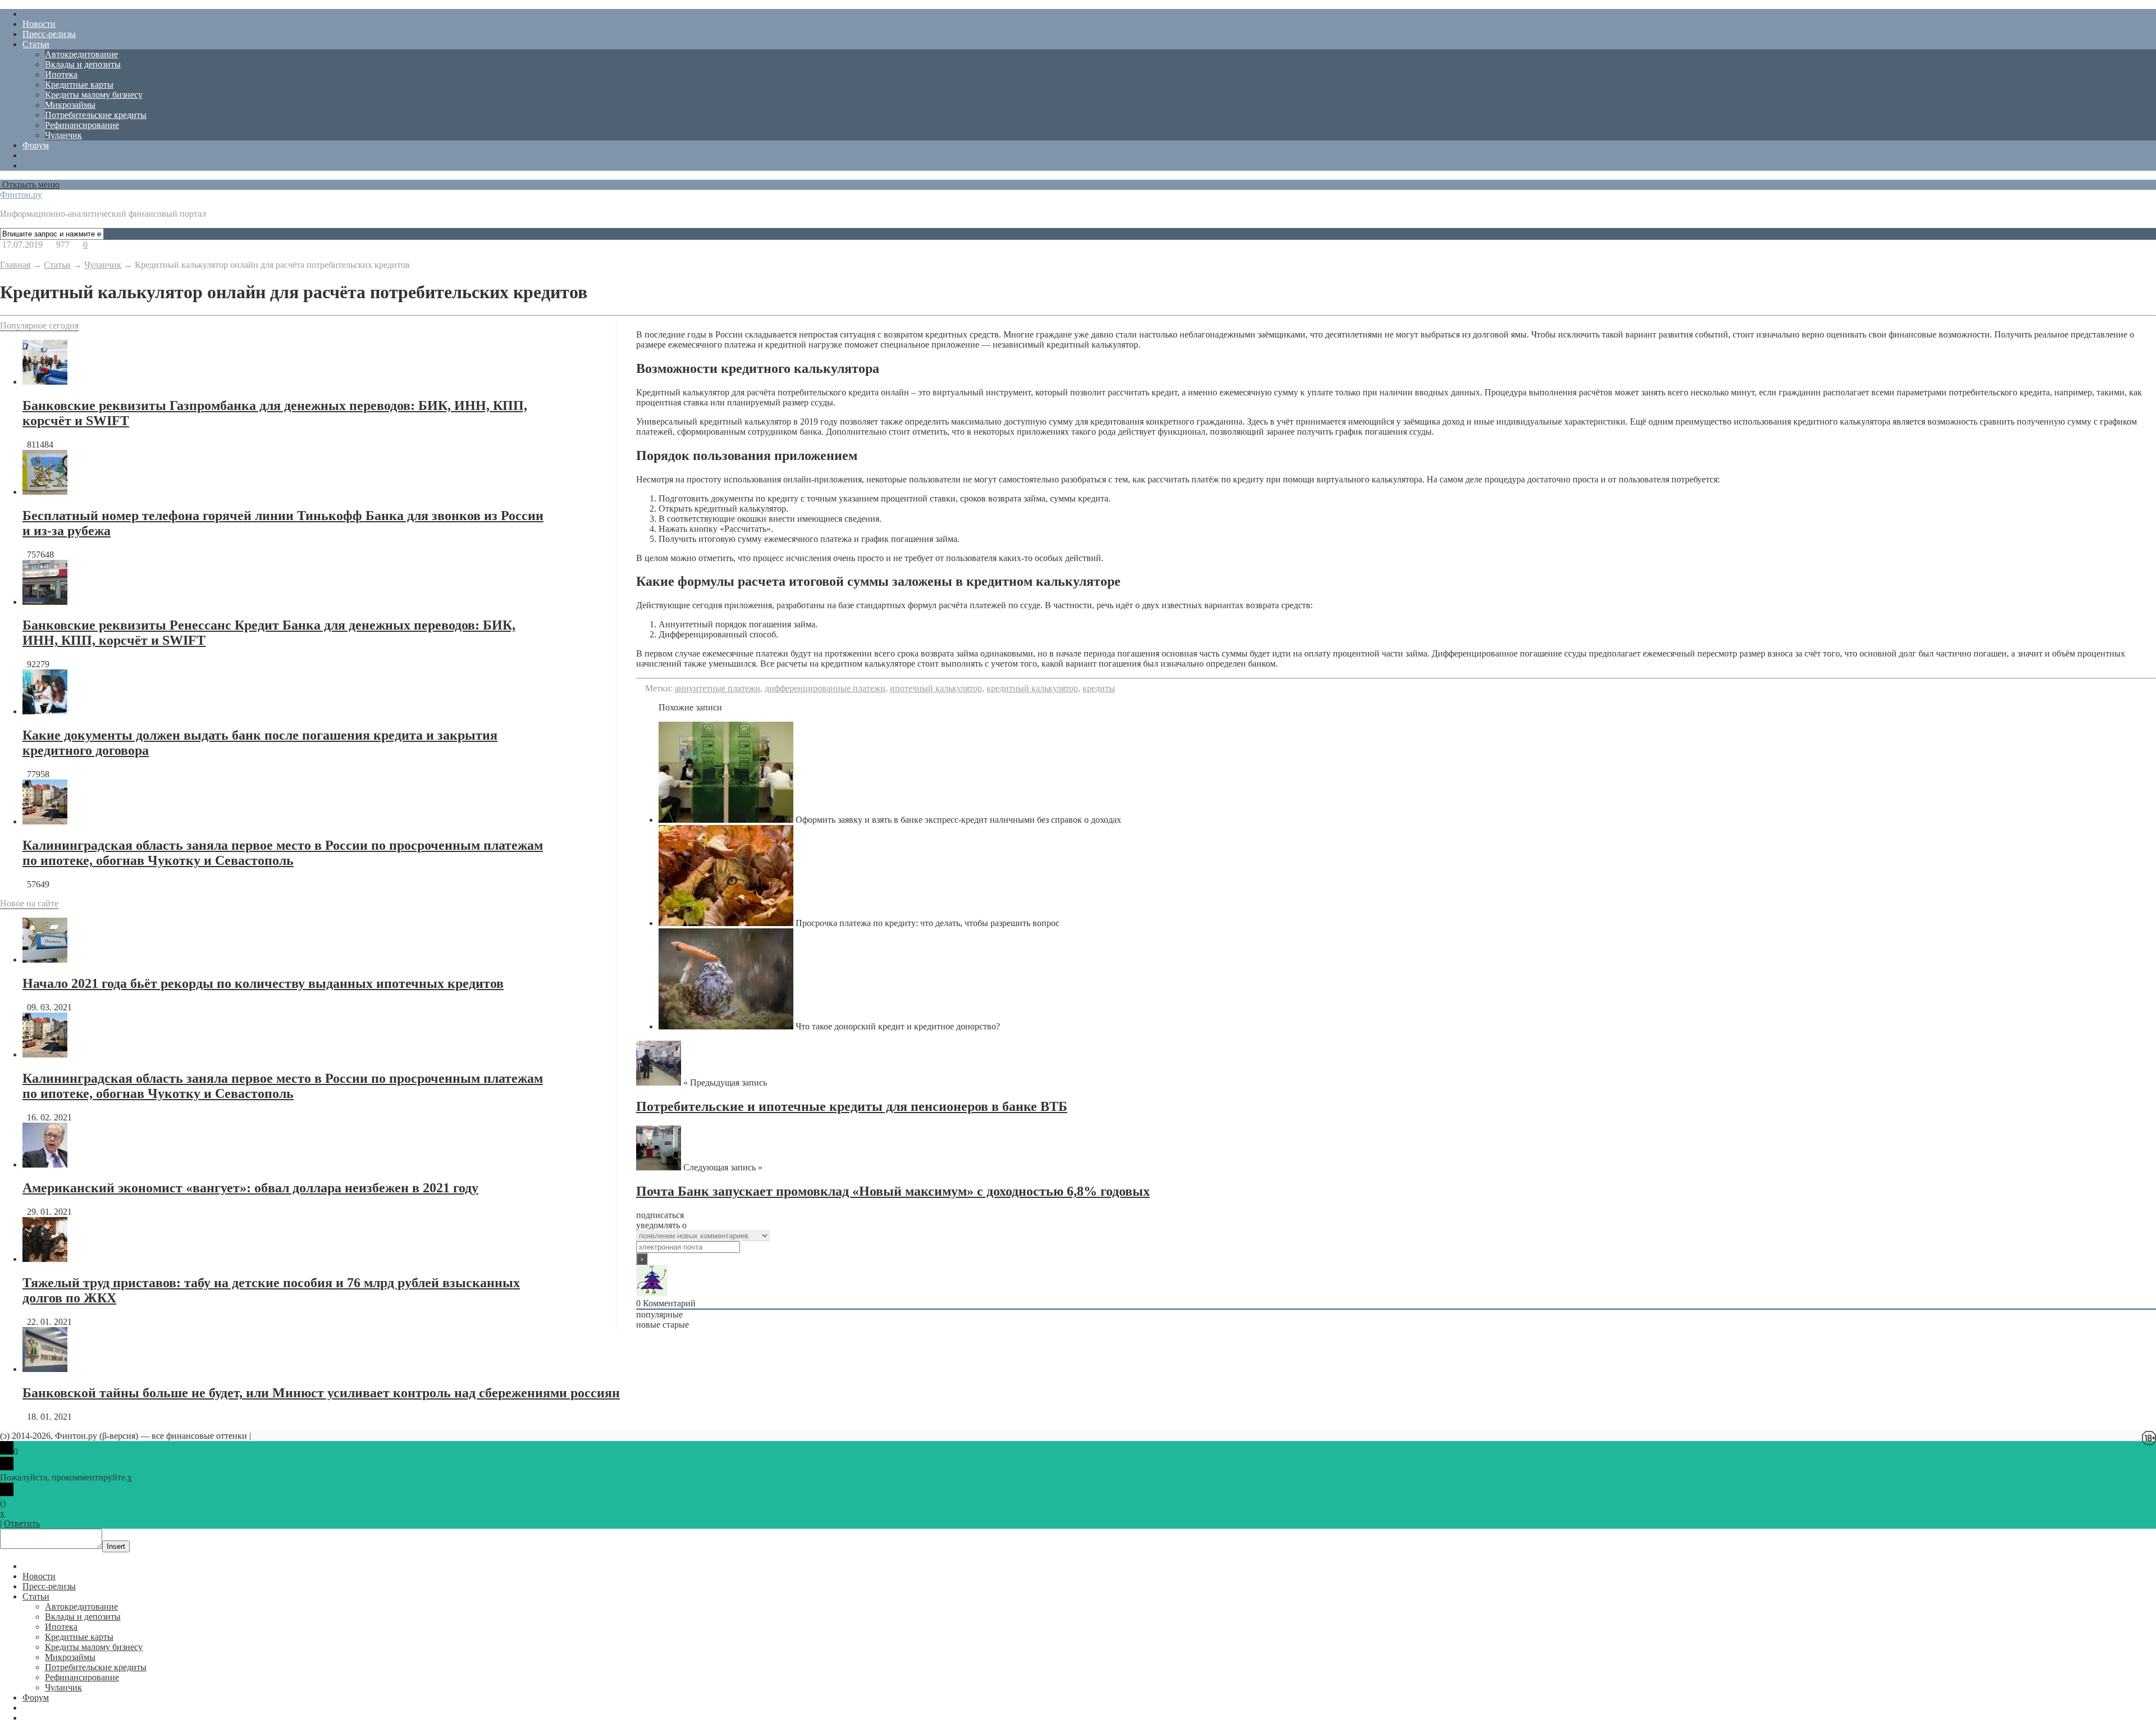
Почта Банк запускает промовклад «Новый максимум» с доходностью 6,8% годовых (893, 1191)
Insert (116, 1546)
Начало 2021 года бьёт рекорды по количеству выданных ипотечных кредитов (263, 983)
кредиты (1099, 688)
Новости (39, 24)
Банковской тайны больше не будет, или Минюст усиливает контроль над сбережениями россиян (321, 1393)
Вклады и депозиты (83, 64)
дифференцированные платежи (825, 688)
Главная (15, 265)
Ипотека (61, 74)
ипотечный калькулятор (936, 688)
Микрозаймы (70, 105)
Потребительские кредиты (96, 115)
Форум (36, 145)
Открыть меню (30, 184)
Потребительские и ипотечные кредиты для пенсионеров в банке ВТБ (852, 1106)
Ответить (22, 1523)
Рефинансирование (82, 125)
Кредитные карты (79, 85)
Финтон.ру (21, 195)
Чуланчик (63, 135)
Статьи (36, 44)
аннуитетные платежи (718, 688)
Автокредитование (81, 54)
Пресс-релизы (49, 34)
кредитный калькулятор (1032, 688)
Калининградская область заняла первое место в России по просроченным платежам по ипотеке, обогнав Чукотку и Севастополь (283, 853)
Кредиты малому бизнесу (94, 95)
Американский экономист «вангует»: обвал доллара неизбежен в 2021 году (250, 1188)
